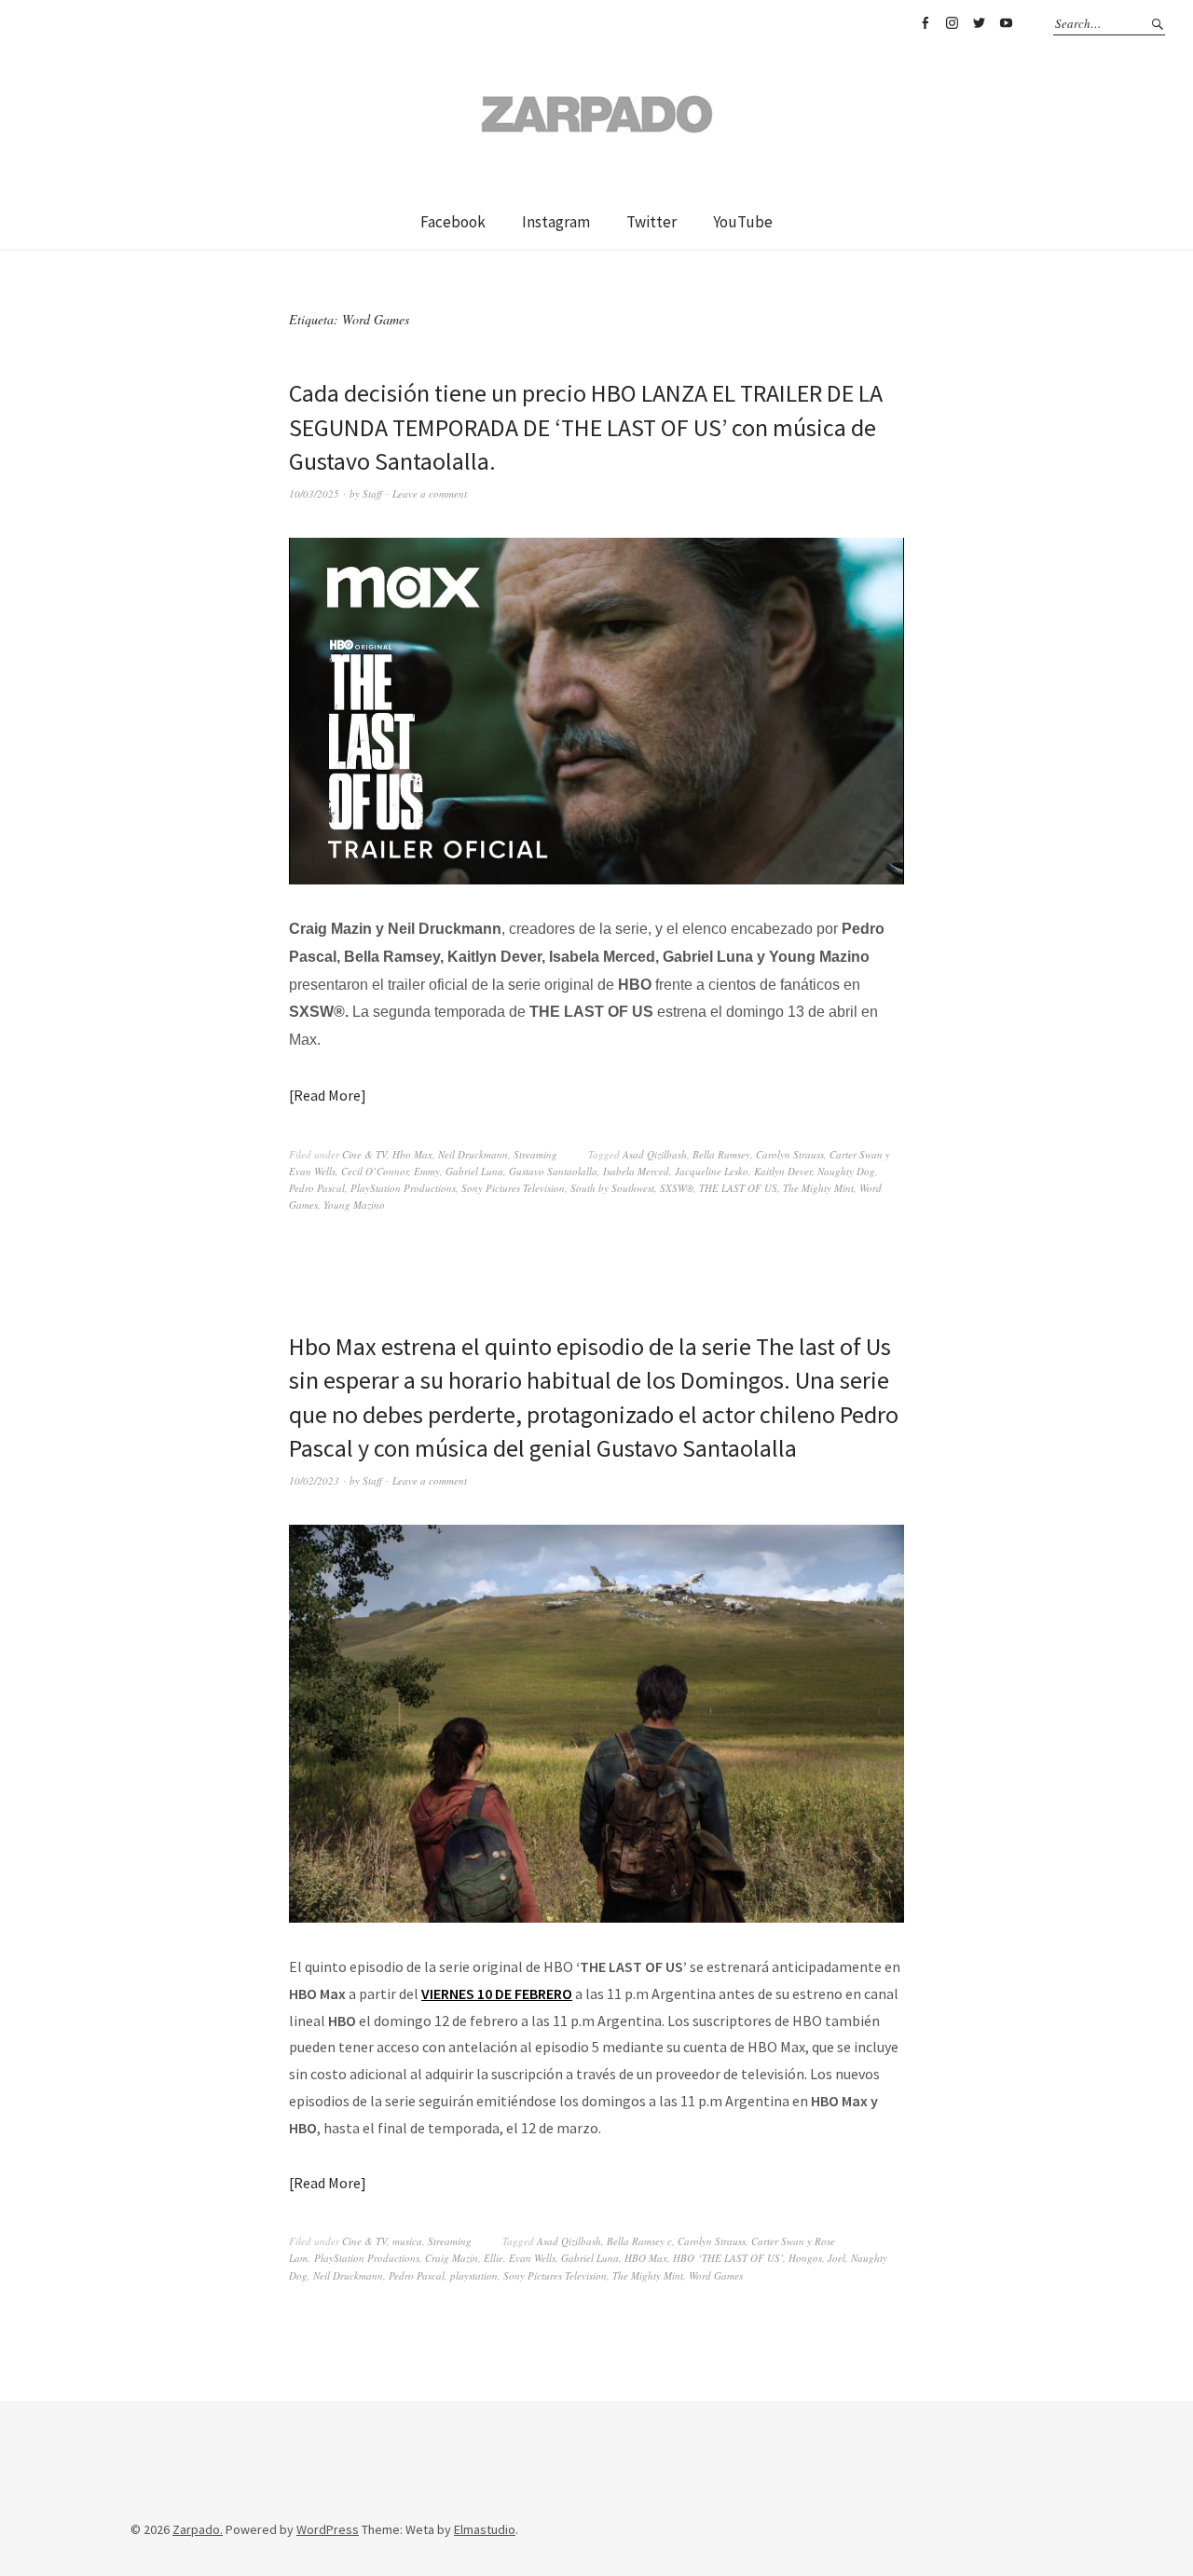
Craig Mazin (452, 2258)
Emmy (427, 1171)
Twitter (979, 23)
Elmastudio (485, 2529)
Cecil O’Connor (375, 1171)
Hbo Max (412, 1154)
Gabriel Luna (474, 1171)
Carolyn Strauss (790, 1154)
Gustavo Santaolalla (553, 1171)
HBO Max (646, 2258)
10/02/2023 (314, 1480)
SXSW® (677, 1188)
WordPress (328, 2529)
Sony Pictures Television (513, 1188)
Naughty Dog (846, 1171)
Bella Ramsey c (639, 2241)
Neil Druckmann (473, 1154)
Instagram (952, 23)
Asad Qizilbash (655, 1154)
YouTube (1006, 23)
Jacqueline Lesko (712, 1171)
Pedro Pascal (317, 1188)
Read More (327, 1095)
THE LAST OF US (738, 1188)
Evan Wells (532, 2258)
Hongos (805, 2258)
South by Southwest (612, 1188)
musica (407, 2241)
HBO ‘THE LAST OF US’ (728, 2258)
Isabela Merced (636, 1171)
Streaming (535, 1154)
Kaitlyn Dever (783, 1171)
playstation (474, 2275)
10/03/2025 (314, 493)
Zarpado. (198, 2529)
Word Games (716, 2275)
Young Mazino (354, 1205)
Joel (836, 2258)
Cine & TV (364, 1154)
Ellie (494, 2258)
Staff (372, 493)
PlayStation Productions (403, 1188)
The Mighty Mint (818, 1188)
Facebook (925, 23)
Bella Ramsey (721, 1154)
